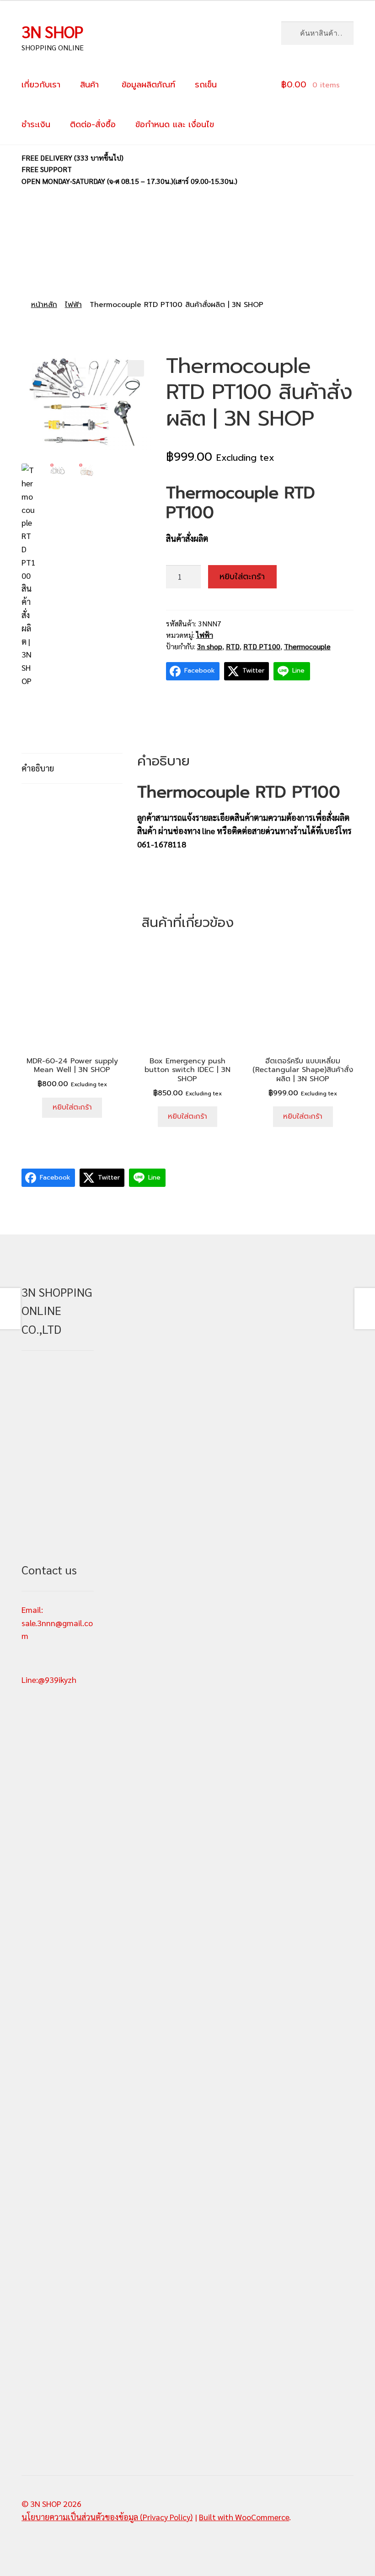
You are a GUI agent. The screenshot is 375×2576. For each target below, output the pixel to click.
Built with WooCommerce (244, 2517)
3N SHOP (52, 31)
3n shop (210, 646)
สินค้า (89, 85)
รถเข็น (206, 85)
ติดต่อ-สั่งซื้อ (93, 124)
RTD (233, 646)
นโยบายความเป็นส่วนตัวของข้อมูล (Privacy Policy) (107, 2517)
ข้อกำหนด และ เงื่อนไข (175, 124)
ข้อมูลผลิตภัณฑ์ (147, 85)
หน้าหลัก (44, 305)
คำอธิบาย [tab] (38, 768)
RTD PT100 (262, 646)
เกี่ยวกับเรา (41, 85)
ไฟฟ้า (73, 305)
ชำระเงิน (36, 124)
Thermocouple (307, 646)
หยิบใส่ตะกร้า (242, 577)
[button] (136, 368)
